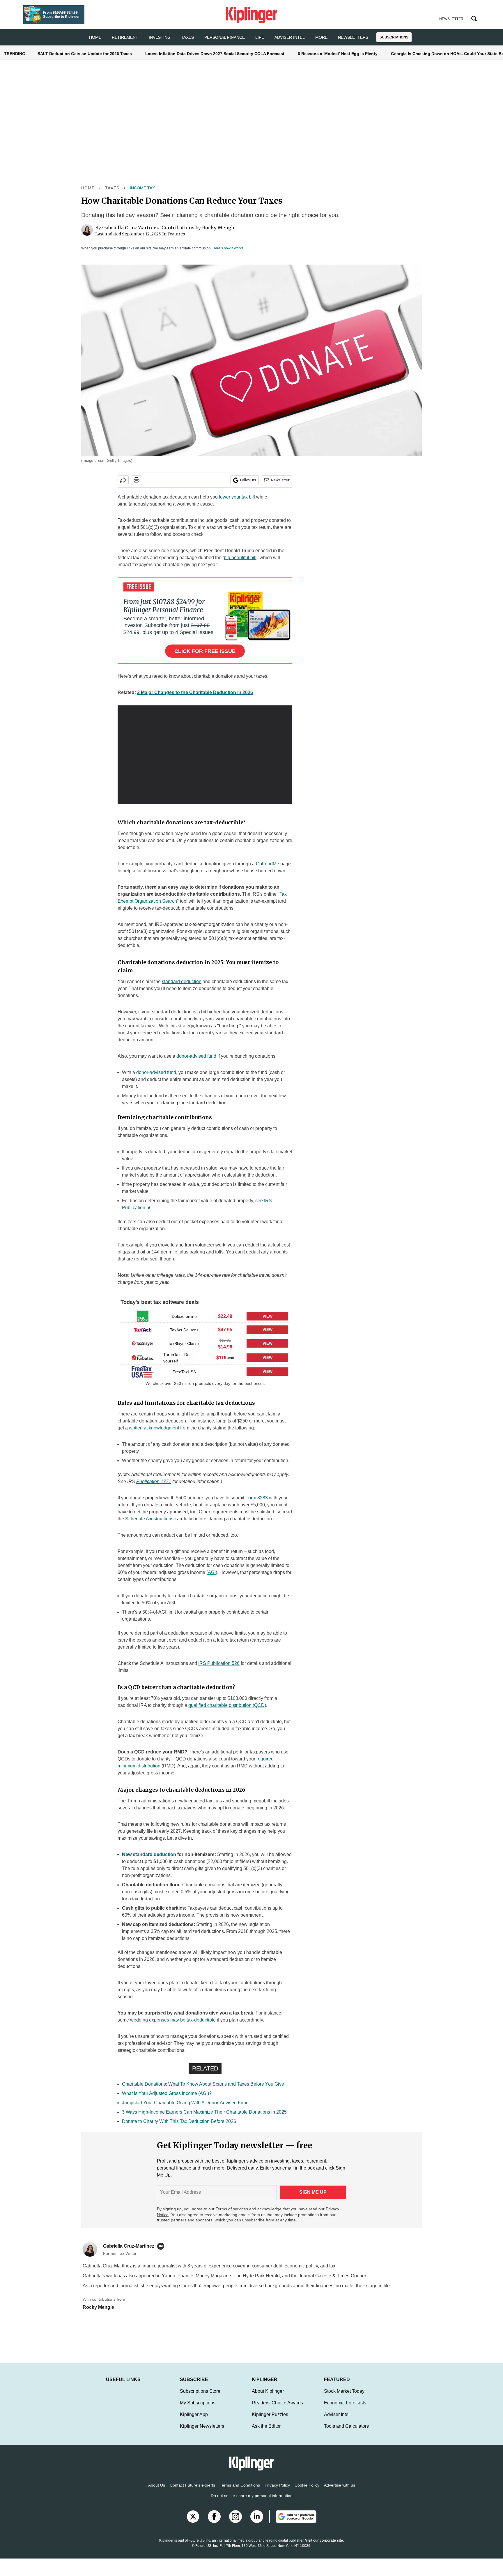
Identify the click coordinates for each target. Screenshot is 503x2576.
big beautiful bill (240, 558)
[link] (143, 1316)
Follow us (248, 480)
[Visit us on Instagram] (235, 2522)
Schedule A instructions (149, 1519)
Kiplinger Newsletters (202, 2432)
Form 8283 (257, 1498)
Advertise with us (340, 2491)
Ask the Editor (266, 2432)
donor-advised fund (156, 1072)
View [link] (268, 1316)
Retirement (125, 37)
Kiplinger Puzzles (270, 2420)
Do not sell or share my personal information (252, 2501)
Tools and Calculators (346, 2432)
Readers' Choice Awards (277, 2409)
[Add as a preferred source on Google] (293, 2522)
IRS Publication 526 (219, 1663)
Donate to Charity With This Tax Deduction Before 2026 (179, 2121)
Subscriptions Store (200, 2397)
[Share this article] (123, 480)
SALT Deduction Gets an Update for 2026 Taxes (85, 54)
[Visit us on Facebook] (214, 2522)
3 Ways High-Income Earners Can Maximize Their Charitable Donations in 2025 (204, 2112)
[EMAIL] (162, 2246)
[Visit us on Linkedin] (257, 2522)
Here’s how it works (228, 248)
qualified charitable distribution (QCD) (227, 1705)
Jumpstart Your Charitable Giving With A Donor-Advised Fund (185, 2103)
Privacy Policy (277, 2491)
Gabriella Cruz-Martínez (131, 228)
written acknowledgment (154, 1428)
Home (88, 188)
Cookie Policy (307, 2491)
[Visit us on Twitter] (193, 2522)
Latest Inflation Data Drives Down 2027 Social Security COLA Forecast (215, 54)
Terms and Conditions (240, 2491)
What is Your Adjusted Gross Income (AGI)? (167, 2093)
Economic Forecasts (345, 2409)
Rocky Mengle (219, 228)
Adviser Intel (290, 37)
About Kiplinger (268, 2397)
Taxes (187, 37)
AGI (212, 1572)
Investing (160, 37)
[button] (205, 1316)
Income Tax (142, 188)
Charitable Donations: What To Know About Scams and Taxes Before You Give (203, 2084)
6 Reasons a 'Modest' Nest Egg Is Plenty (338, 54)
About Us (157, 2491)
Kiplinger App (194, 2420)
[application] (205, 755)
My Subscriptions (198, 2409)
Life (260, 37)
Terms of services (232, 2209)
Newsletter (280, 480)
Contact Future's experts (192, 2491)
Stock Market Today (344, 2397)
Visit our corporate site (324, 2546)
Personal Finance (225, 37)
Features (176, 234)
